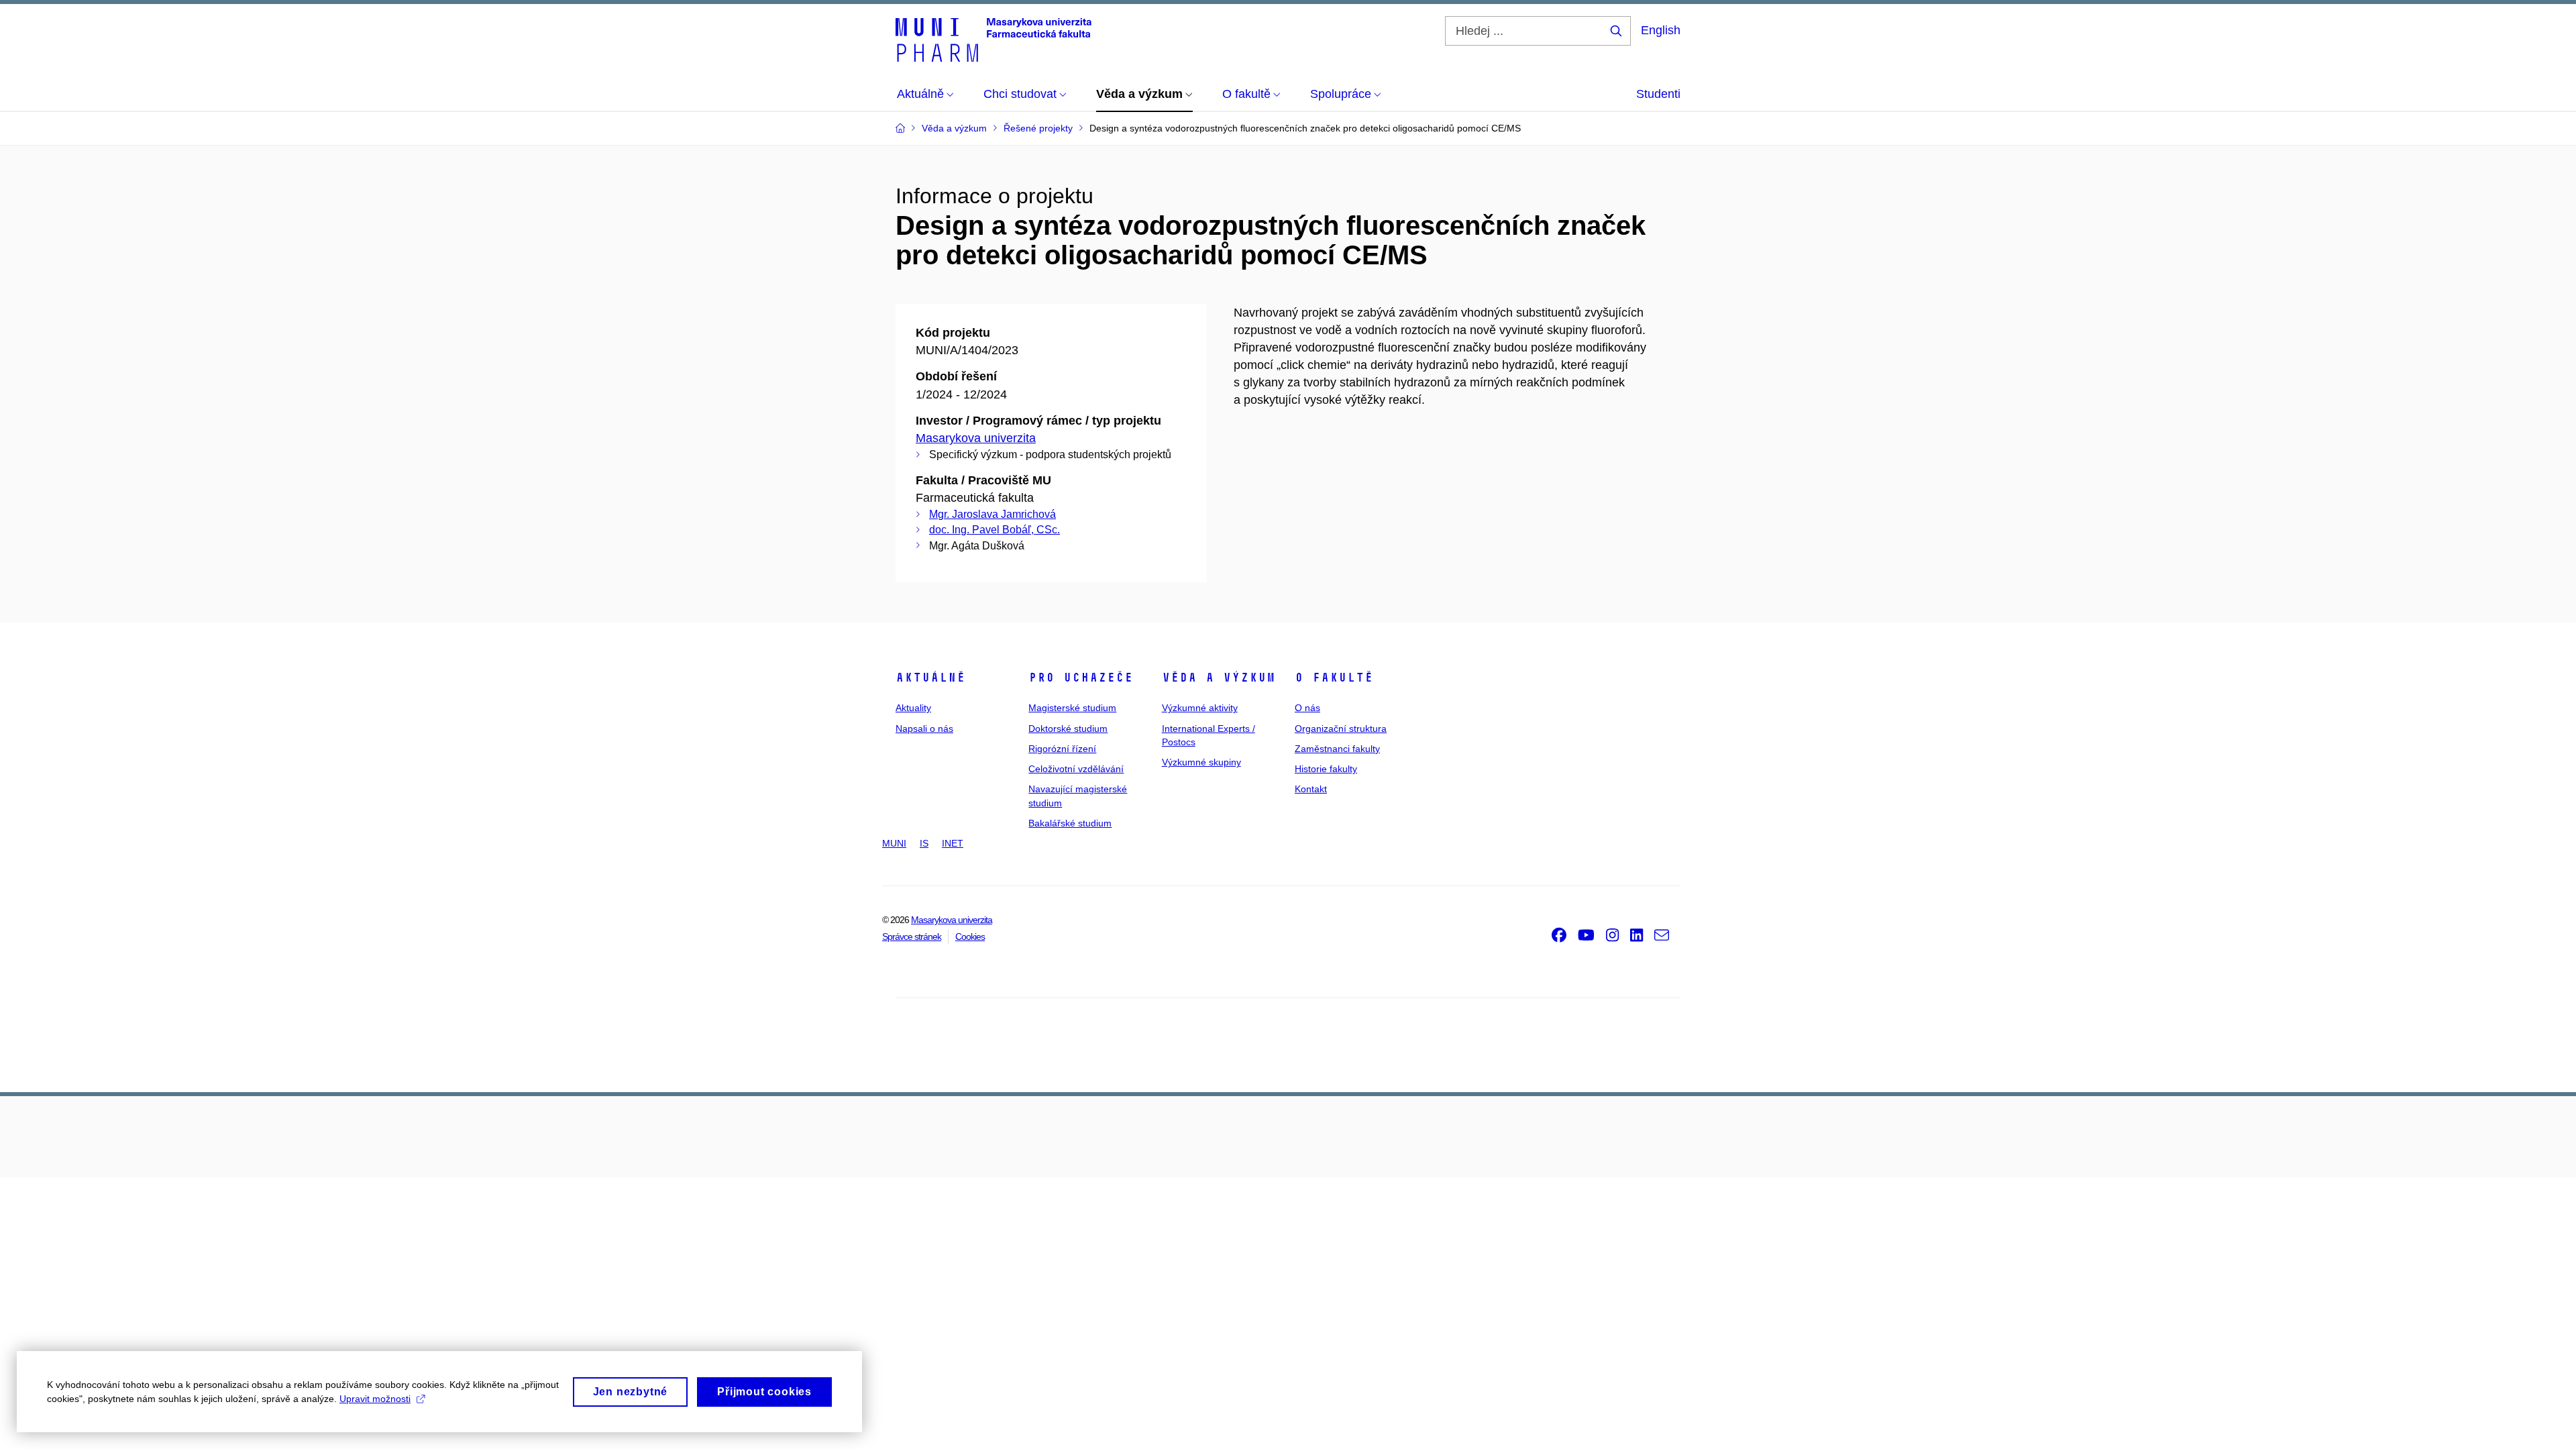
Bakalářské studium (1070, 823)
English (1661, 30)
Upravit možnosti (375, 1399)
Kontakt (1311, 789)
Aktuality (913, 708)
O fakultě (1334, 678)
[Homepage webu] (994, 39)
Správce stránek (912, 936)
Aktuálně (930, 678)
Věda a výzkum (1219, 678)
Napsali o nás (924, 729)
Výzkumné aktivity (1200, 708)
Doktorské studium (1068, 729)
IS (924, 843)
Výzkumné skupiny (1201, 762)
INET (953, 843)
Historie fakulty (1326, 769)
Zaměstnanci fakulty (1337, 749)
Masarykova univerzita (976, 438)
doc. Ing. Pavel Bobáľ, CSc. (995, 530)
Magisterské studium (1072, 708)
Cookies (970, 936)
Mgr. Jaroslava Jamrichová (992, 514)
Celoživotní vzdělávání (1076, 769)
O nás (1307, 708)
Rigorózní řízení (1062, 749)
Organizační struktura (1341, 729)
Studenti (1658, 94)
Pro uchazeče (1081, 678)
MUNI (894, 843)
